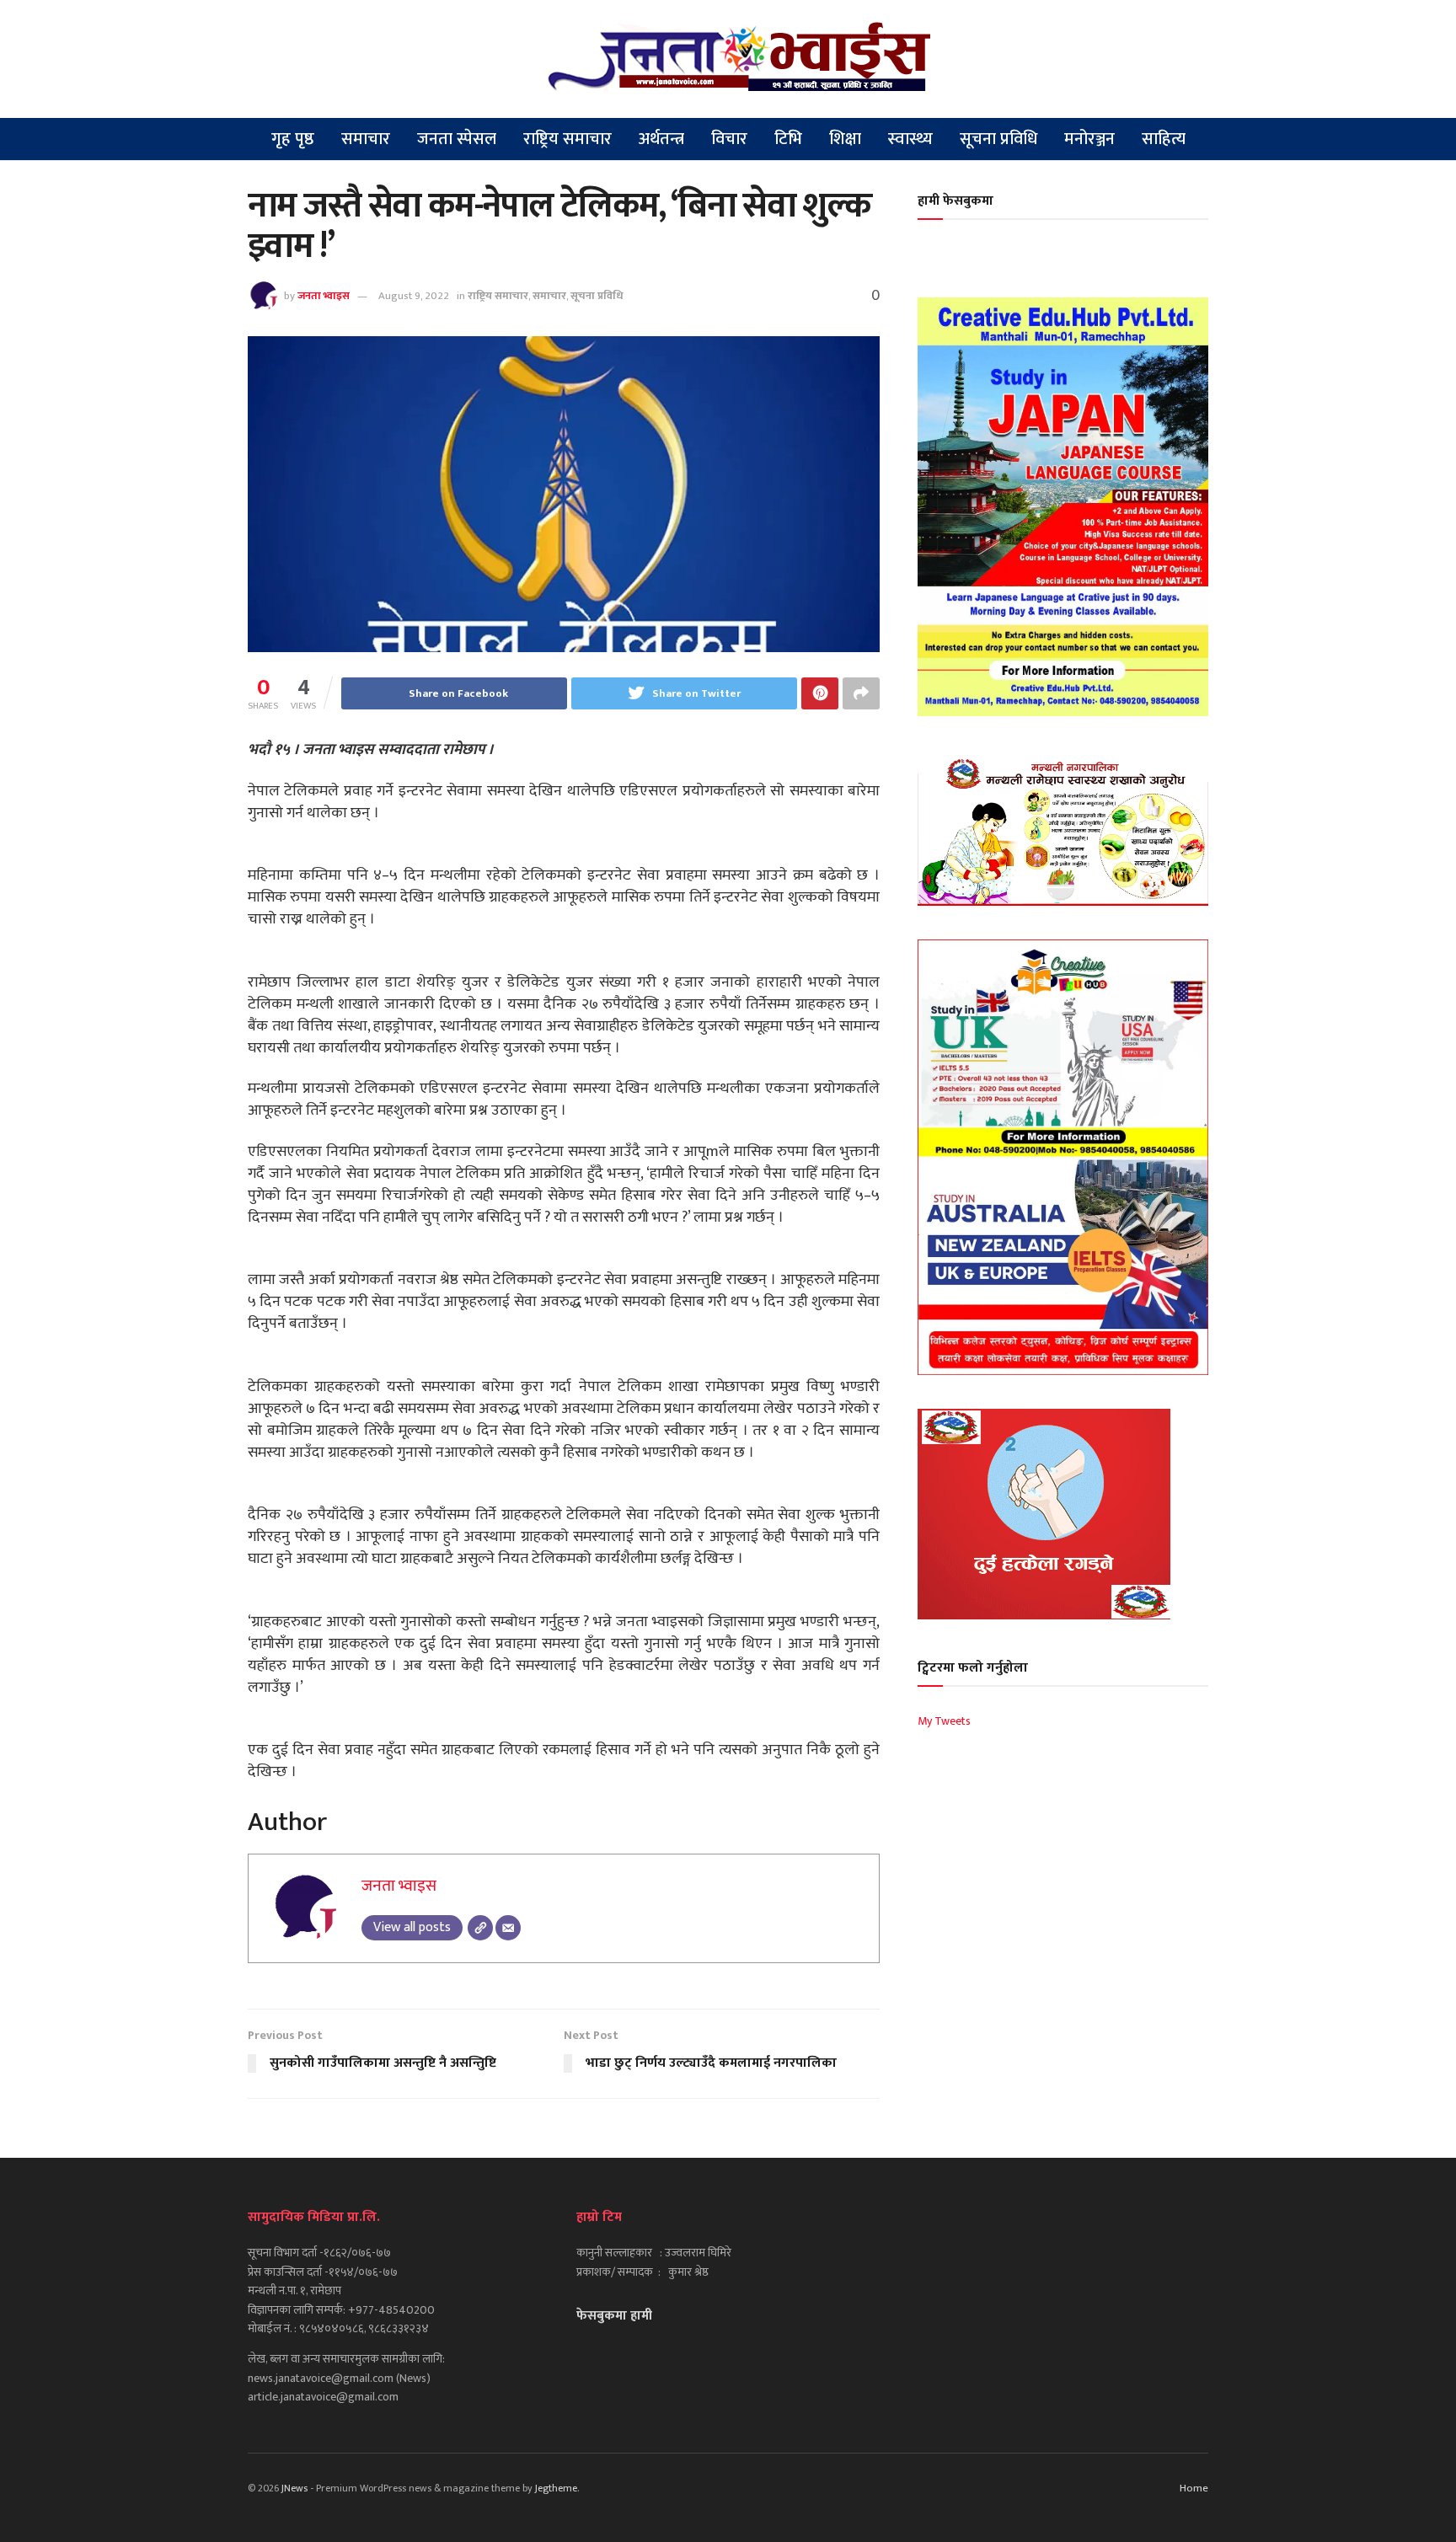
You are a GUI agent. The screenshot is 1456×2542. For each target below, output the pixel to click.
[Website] (480, 1928)
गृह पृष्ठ (293, 139)
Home (1194, 2488)
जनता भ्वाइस (324, 296)
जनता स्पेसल (457, 139)
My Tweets (944, 1721)
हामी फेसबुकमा (955, 201)
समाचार (366, 139)
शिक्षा (845, 139)
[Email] (508, 1928)
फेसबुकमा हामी (614, 2316)
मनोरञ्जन (1089, 139)
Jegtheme (556, 2488)
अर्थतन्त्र (661, 139)
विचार (729, 139)
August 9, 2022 (414, 296)
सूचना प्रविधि (998, 139)
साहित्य (1164, 139)
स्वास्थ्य (910, 139)
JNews (294, 2488)
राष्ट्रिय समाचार (567, 139)
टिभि (788, 139)
